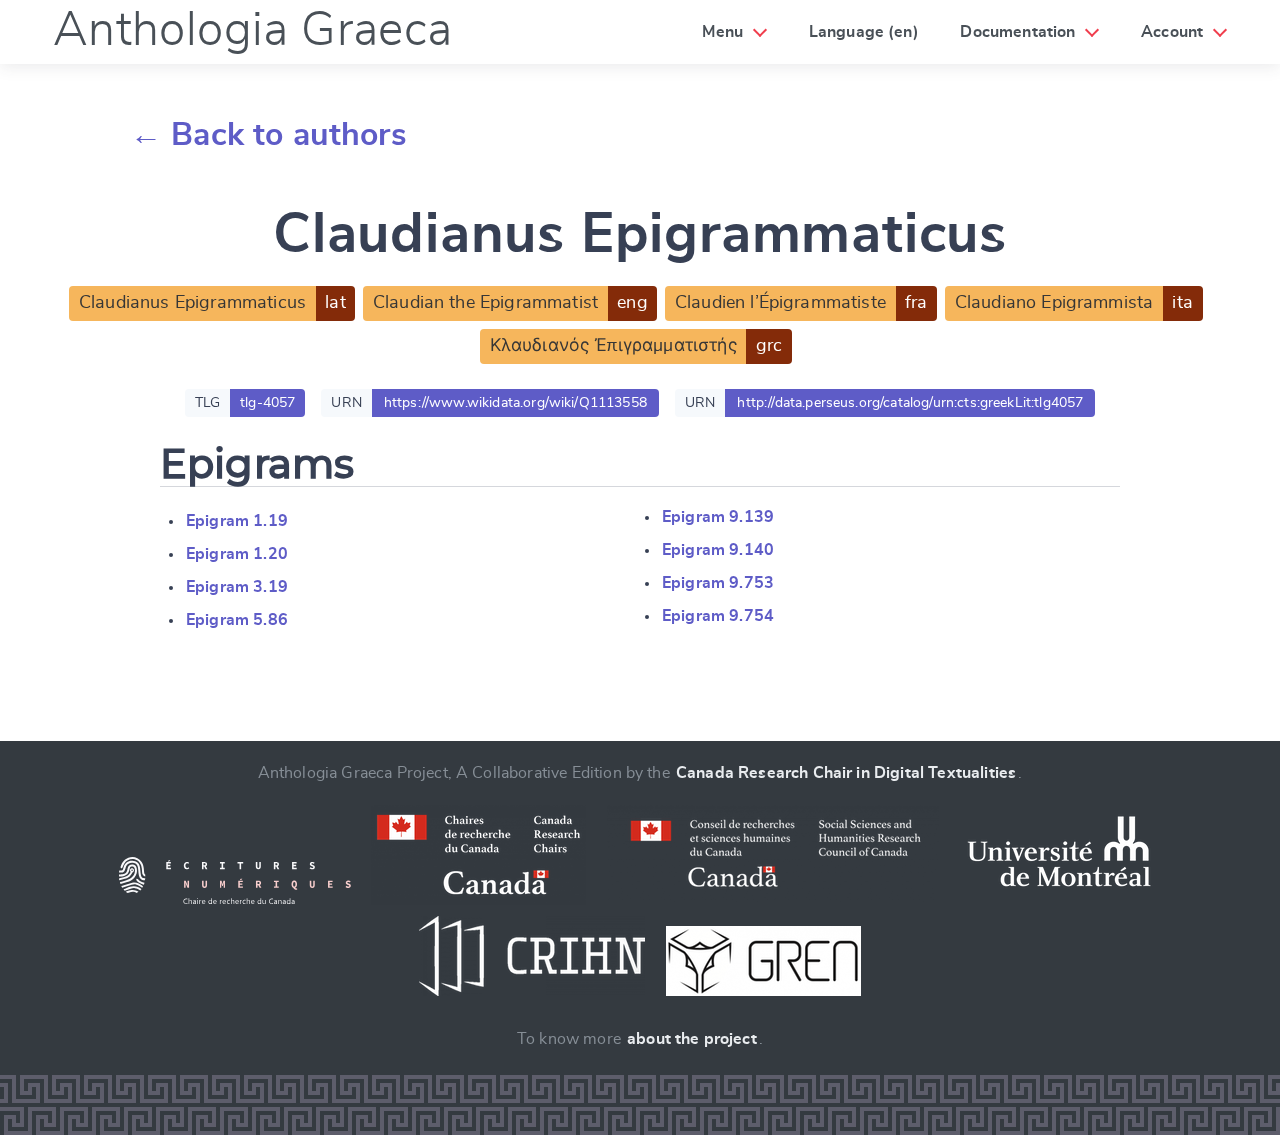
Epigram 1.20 (237, 554)
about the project (692, 1039)
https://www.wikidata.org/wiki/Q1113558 (515, 403)
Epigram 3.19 (237, 587)
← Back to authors (268, 135)
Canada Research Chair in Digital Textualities (846, 773)
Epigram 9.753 (718, 583)
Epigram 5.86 (237, 620)
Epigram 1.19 (237, 521)
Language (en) (864, 32)
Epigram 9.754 (718, 616)
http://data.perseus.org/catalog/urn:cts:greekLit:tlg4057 (910, 403)
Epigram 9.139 (718, 517)
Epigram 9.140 (718, 550)
